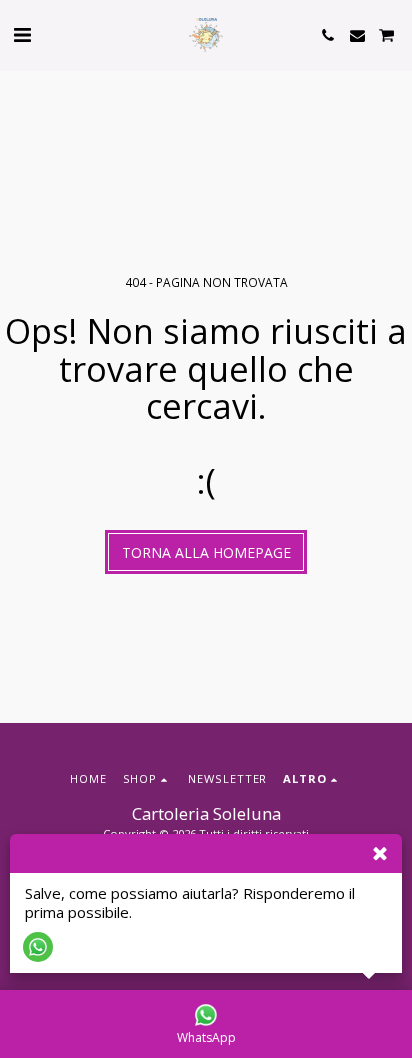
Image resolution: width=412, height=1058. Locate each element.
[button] (22, 34)
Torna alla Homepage (206, 552)
